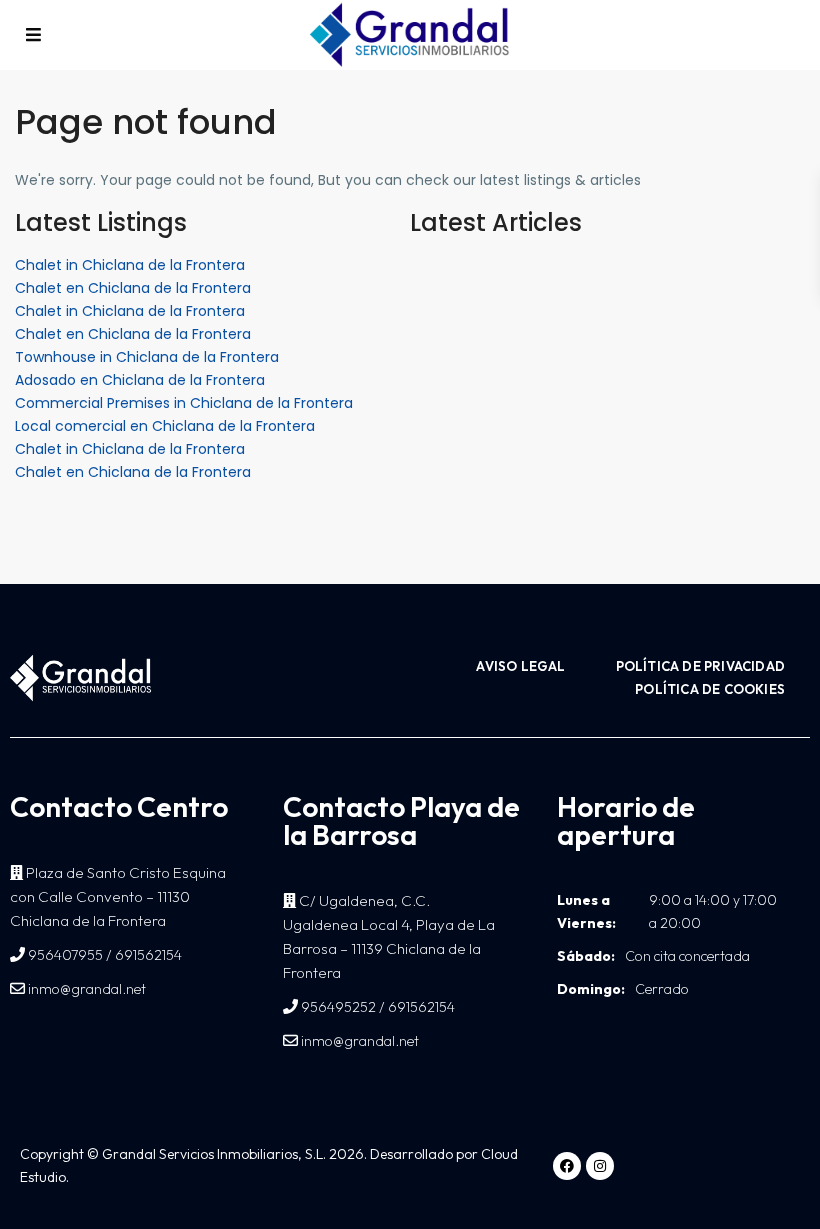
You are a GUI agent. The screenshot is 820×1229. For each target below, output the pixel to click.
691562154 (148, 955)
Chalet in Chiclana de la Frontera (130, 265)
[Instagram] (600, 1166)
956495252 (338, 1007)
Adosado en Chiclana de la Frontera (140, 380)
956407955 (65, 955)
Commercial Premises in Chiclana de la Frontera (184, 403)
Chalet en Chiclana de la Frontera (133, 288)
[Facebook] (567, 1166)
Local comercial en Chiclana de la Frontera (165, 426)
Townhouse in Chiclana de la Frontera (147, 357)
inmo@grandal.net (85, 989)
